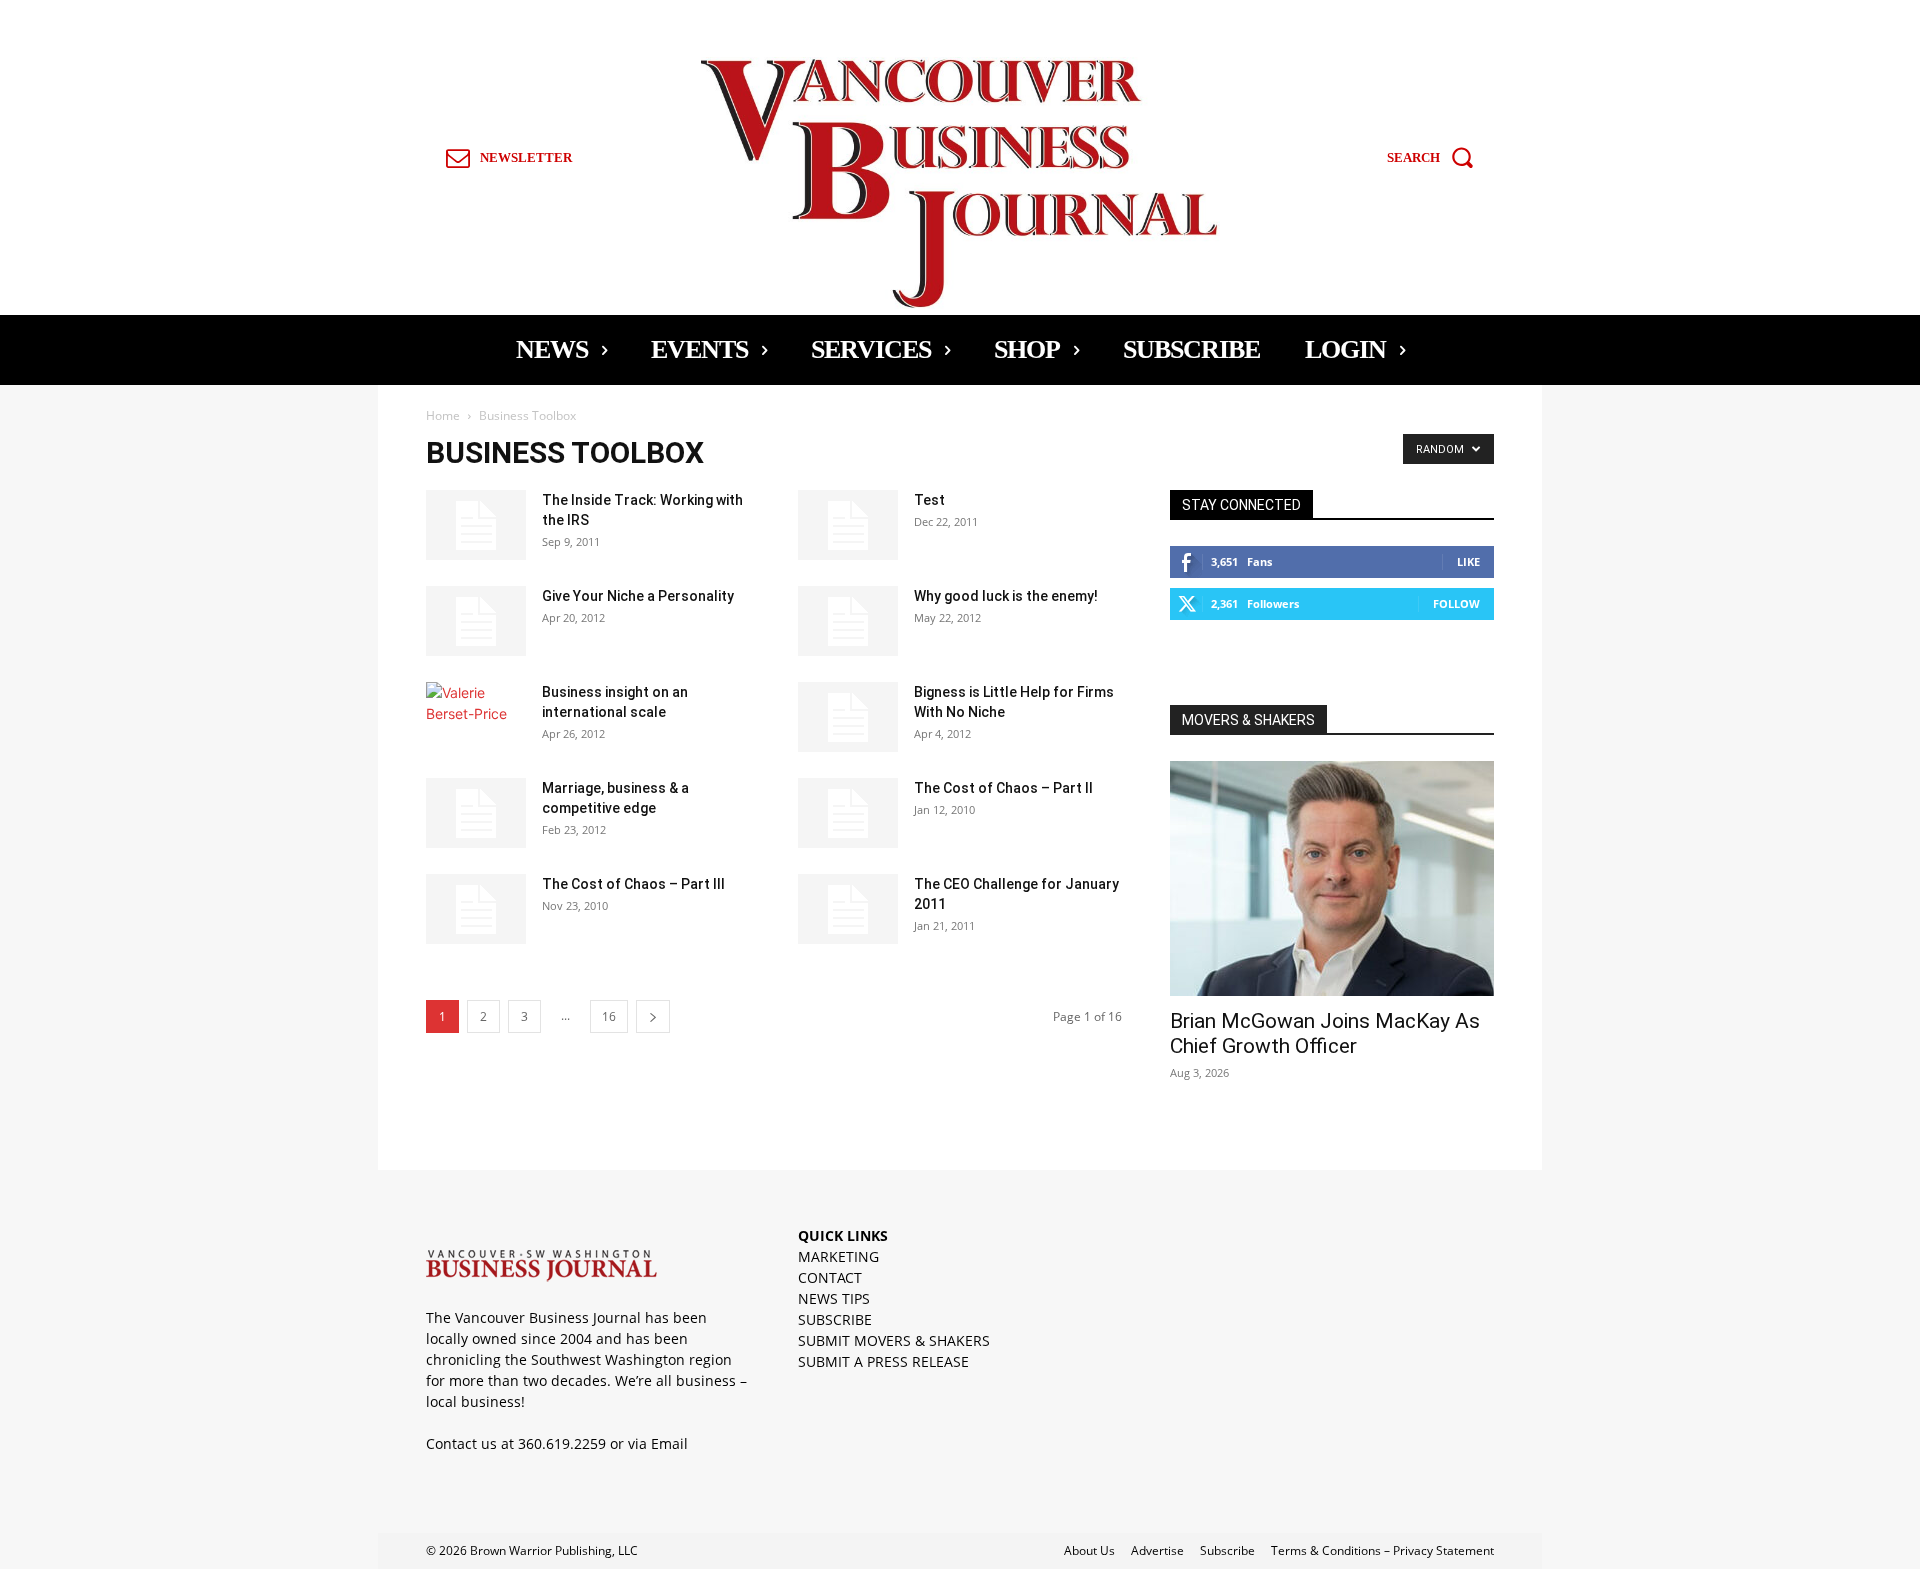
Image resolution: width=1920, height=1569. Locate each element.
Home (443, 415)
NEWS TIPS (834, 1298)
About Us (1089, 1550)
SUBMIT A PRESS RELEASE (883, 1361)
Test (929, 500)
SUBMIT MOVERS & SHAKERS (894, 1340)
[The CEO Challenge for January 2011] (848, 909)
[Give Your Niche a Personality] (476, 621)
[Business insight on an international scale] (476, 717)
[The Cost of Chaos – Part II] (848, 813)
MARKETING (838, 1256)
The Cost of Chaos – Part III (633, 884)
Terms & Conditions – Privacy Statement (1382, 1550)
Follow (1456, 603)
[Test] (848, 525)
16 (609, 1016)
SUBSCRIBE (835, 1319)
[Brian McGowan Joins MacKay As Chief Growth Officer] (1332, 878)
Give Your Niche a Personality (638, 596)
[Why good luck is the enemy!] (848, 621)
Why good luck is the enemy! (1006, 596)
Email (669, 1443)
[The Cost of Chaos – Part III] (476, 909)
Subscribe (1227, 1550)
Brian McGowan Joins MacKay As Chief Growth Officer (1325, 1033)
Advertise (1157, 1550)
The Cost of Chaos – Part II (1003, 788)
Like (1468, 561)
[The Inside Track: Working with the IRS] (476, 525)
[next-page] (653, 1016)
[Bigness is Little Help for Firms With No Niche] (848, 717)
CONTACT (830, 1277)
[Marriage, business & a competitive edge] (476, 813)
